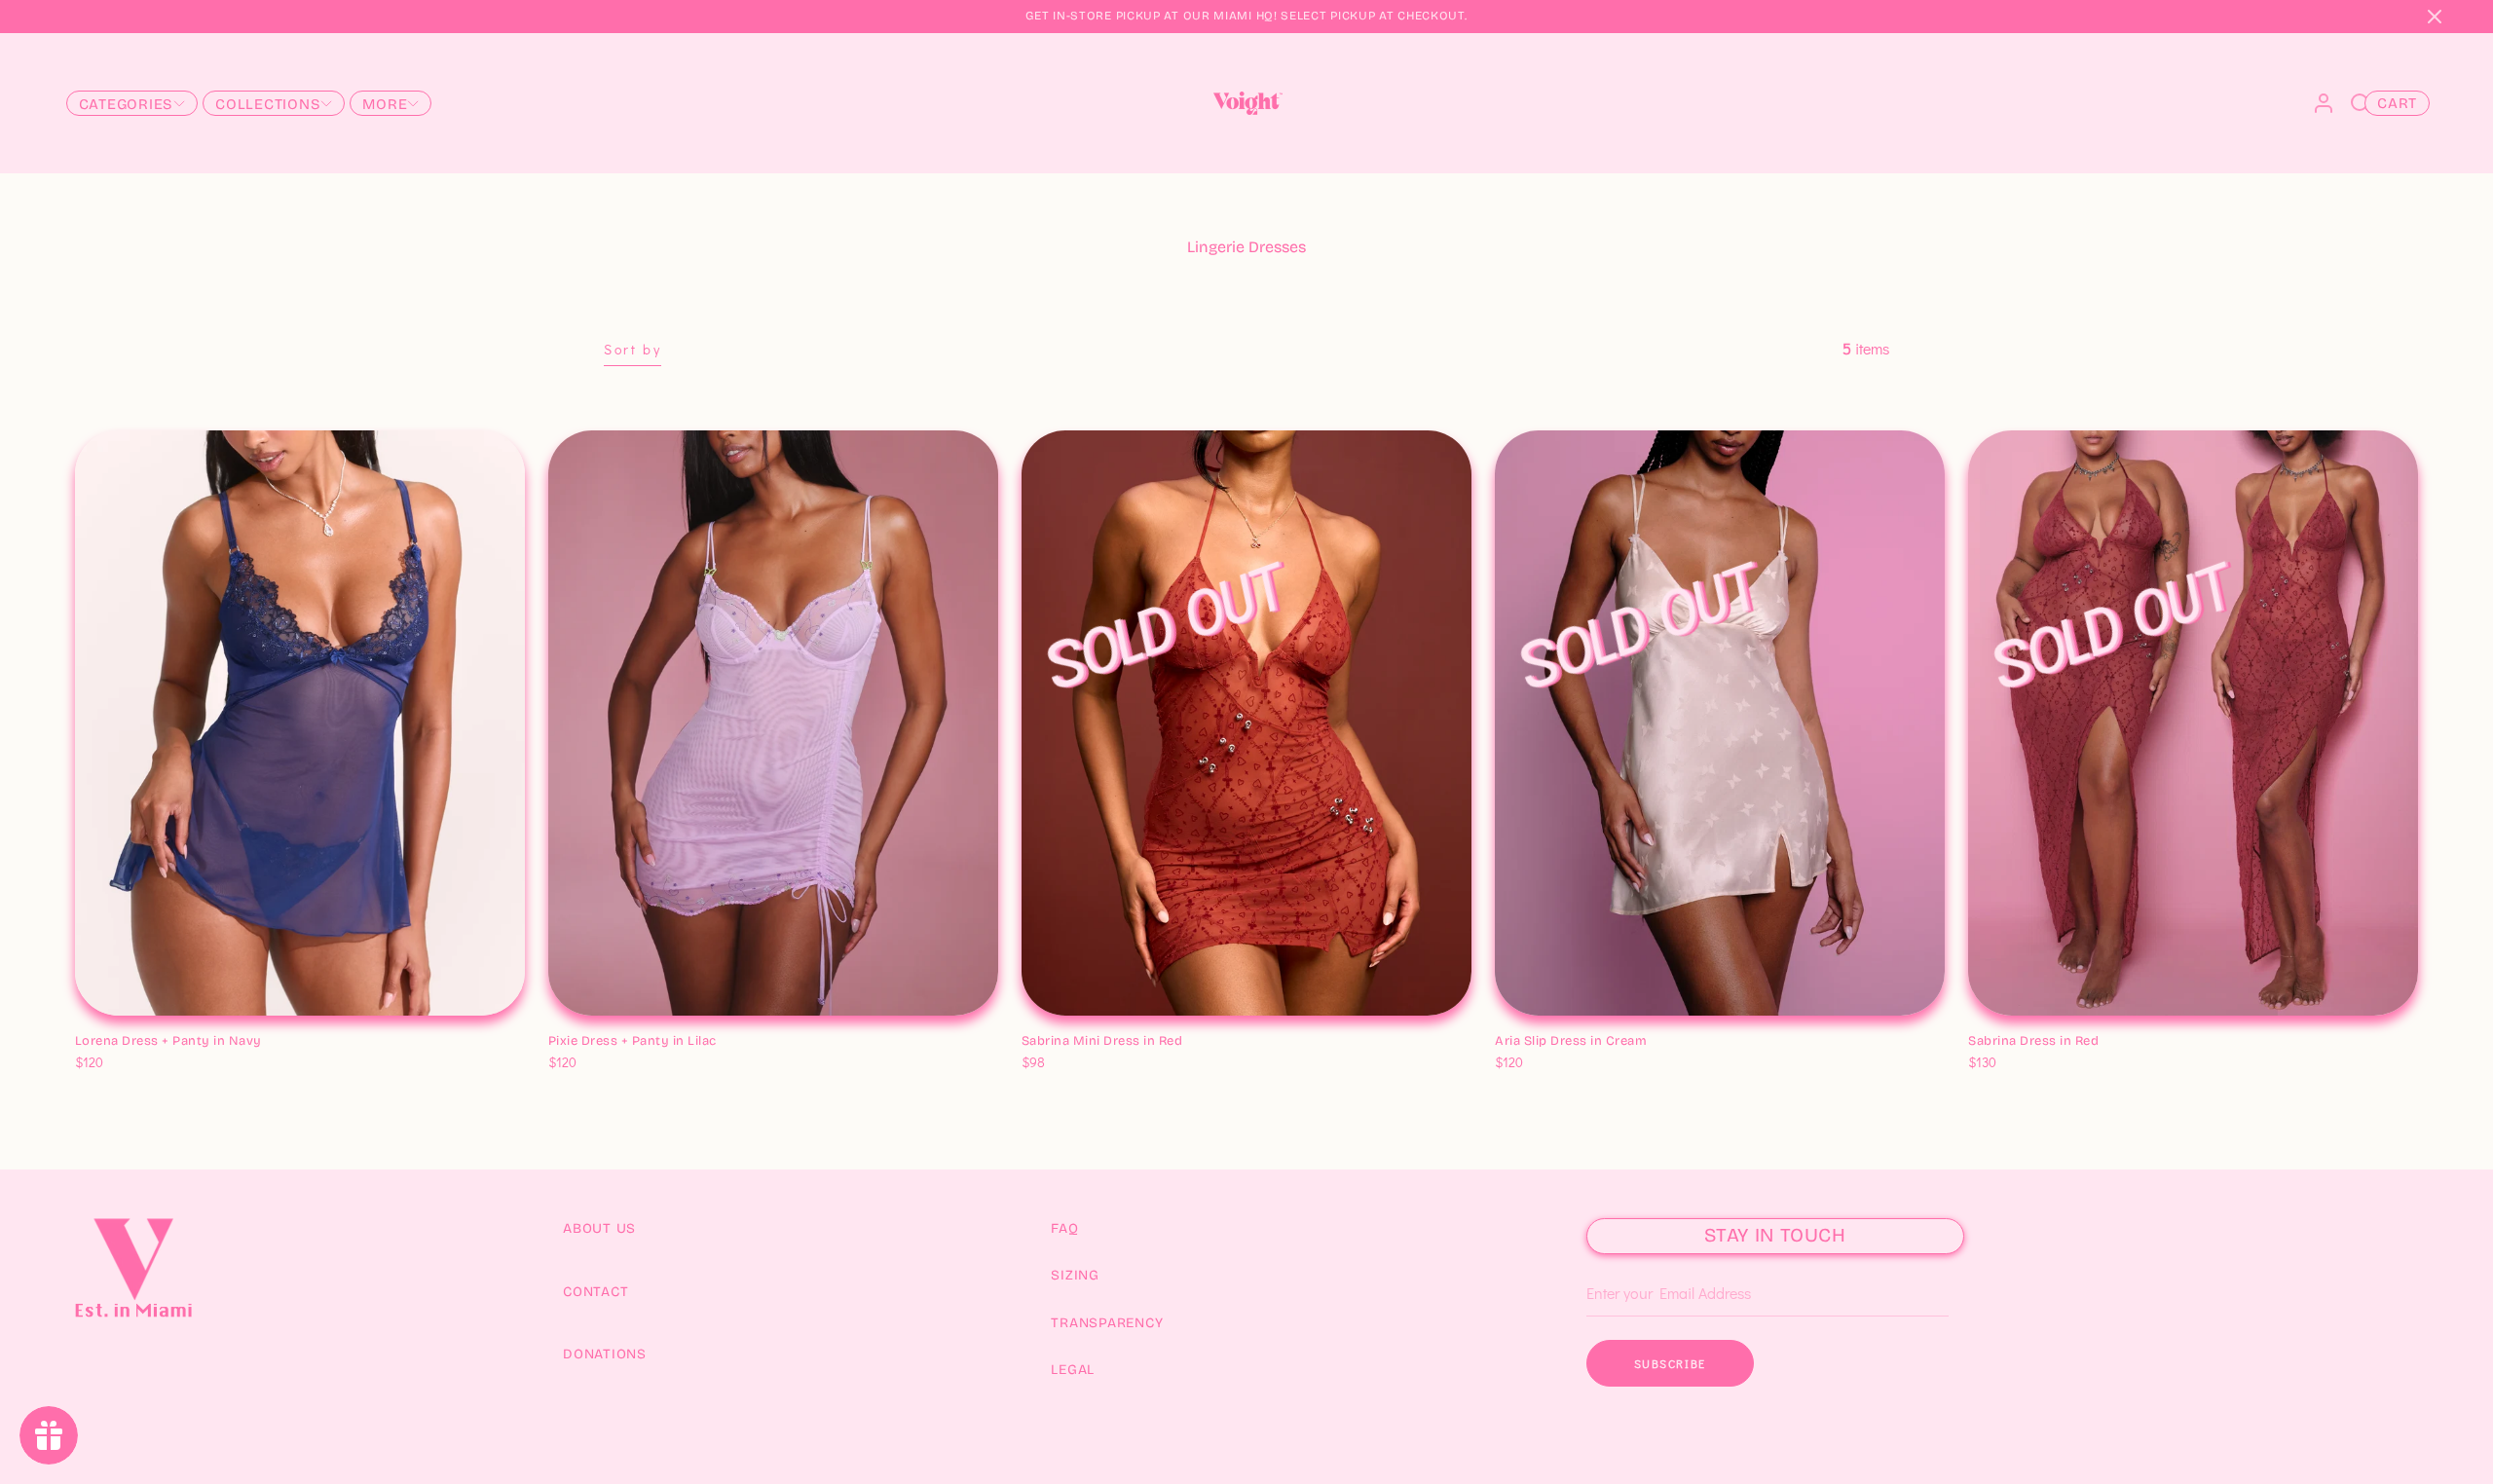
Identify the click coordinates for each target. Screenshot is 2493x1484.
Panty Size (110, 1018)
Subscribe (1670, 1363)
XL (189, 996)
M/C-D (803, 950)
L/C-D (890, 950)
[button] (2435, 17)
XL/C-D (983, 950)
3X (270, 996)
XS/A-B (575, 950)
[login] (2324, 103)
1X (216, 996)
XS (92, 996)
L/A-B (848, 950)
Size (1510, 1020)
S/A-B (671, 950)
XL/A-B (935, 950)
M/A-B (759, 950)
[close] (2361, 103)
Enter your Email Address (1660, 1264)
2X (243, 996)
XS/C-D (625, 950)
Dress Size (109, 974)
